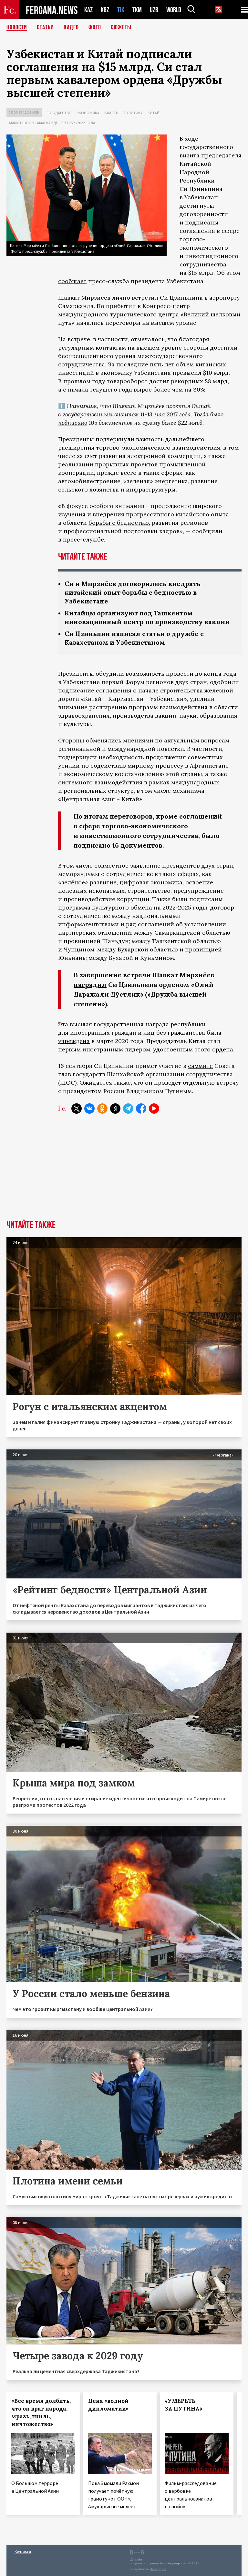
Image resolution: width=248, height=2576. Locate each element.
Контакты (23, 2551)
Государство (59, 113)
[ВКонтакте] (89, 1109)
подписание (76, 690)
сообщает (72, 281)
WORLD (174, 10)
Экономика (88, 113)
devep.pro (158, 2569)
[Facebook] (141, 1109)
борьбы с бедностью (119, 523)
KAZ (88, 10)
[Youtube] (154, 1109)
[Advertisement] (124, 1172)
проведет (168, 1083)
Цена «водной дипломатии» (108, 2405)
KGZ (105, 10)
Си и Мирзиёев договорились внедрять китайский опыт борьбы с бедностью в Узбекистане (133, 592)
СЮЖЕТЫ (121, 27)
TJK (121, 10)
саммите (200, 1066)
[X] (77, 1109)
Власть (111, 113)
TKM (137, 10)
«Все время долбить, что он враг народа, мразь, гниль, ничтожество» (41, 2412)
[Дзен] (115, 1109)
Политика (133, 113)
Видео (71, 27)
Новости (17, 27)
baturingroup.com (174, 2563)
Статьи (45, 27)
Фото (95, 27)
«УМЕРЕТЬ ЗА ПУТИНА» (184, 2405)
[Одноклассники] (102, 1109)
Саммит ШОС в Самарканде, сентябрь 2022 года (51, 123)
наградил (90, 985)
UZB (154, 10)
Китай (154, 113)
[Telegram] (128, 1109)
